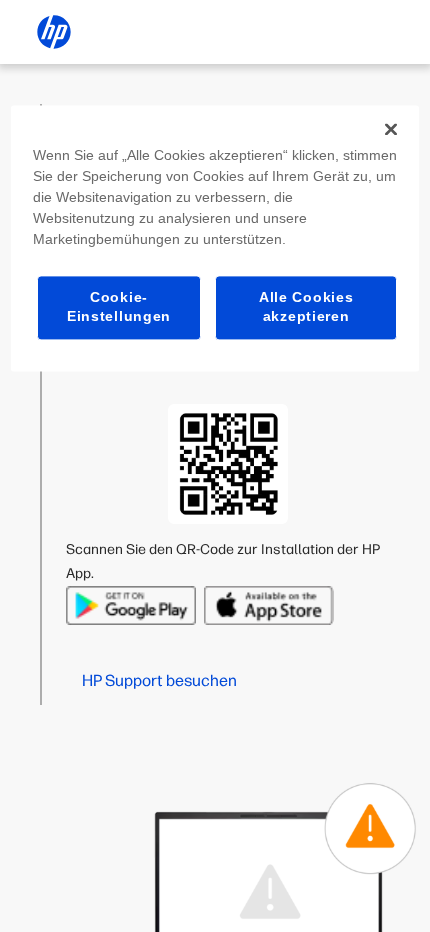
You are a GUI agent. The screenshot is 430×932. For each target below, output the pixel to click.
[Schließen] (391, 129)
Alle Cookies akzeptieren (306, 307)
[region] (215, 238)
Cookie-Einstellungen (119, 307)
